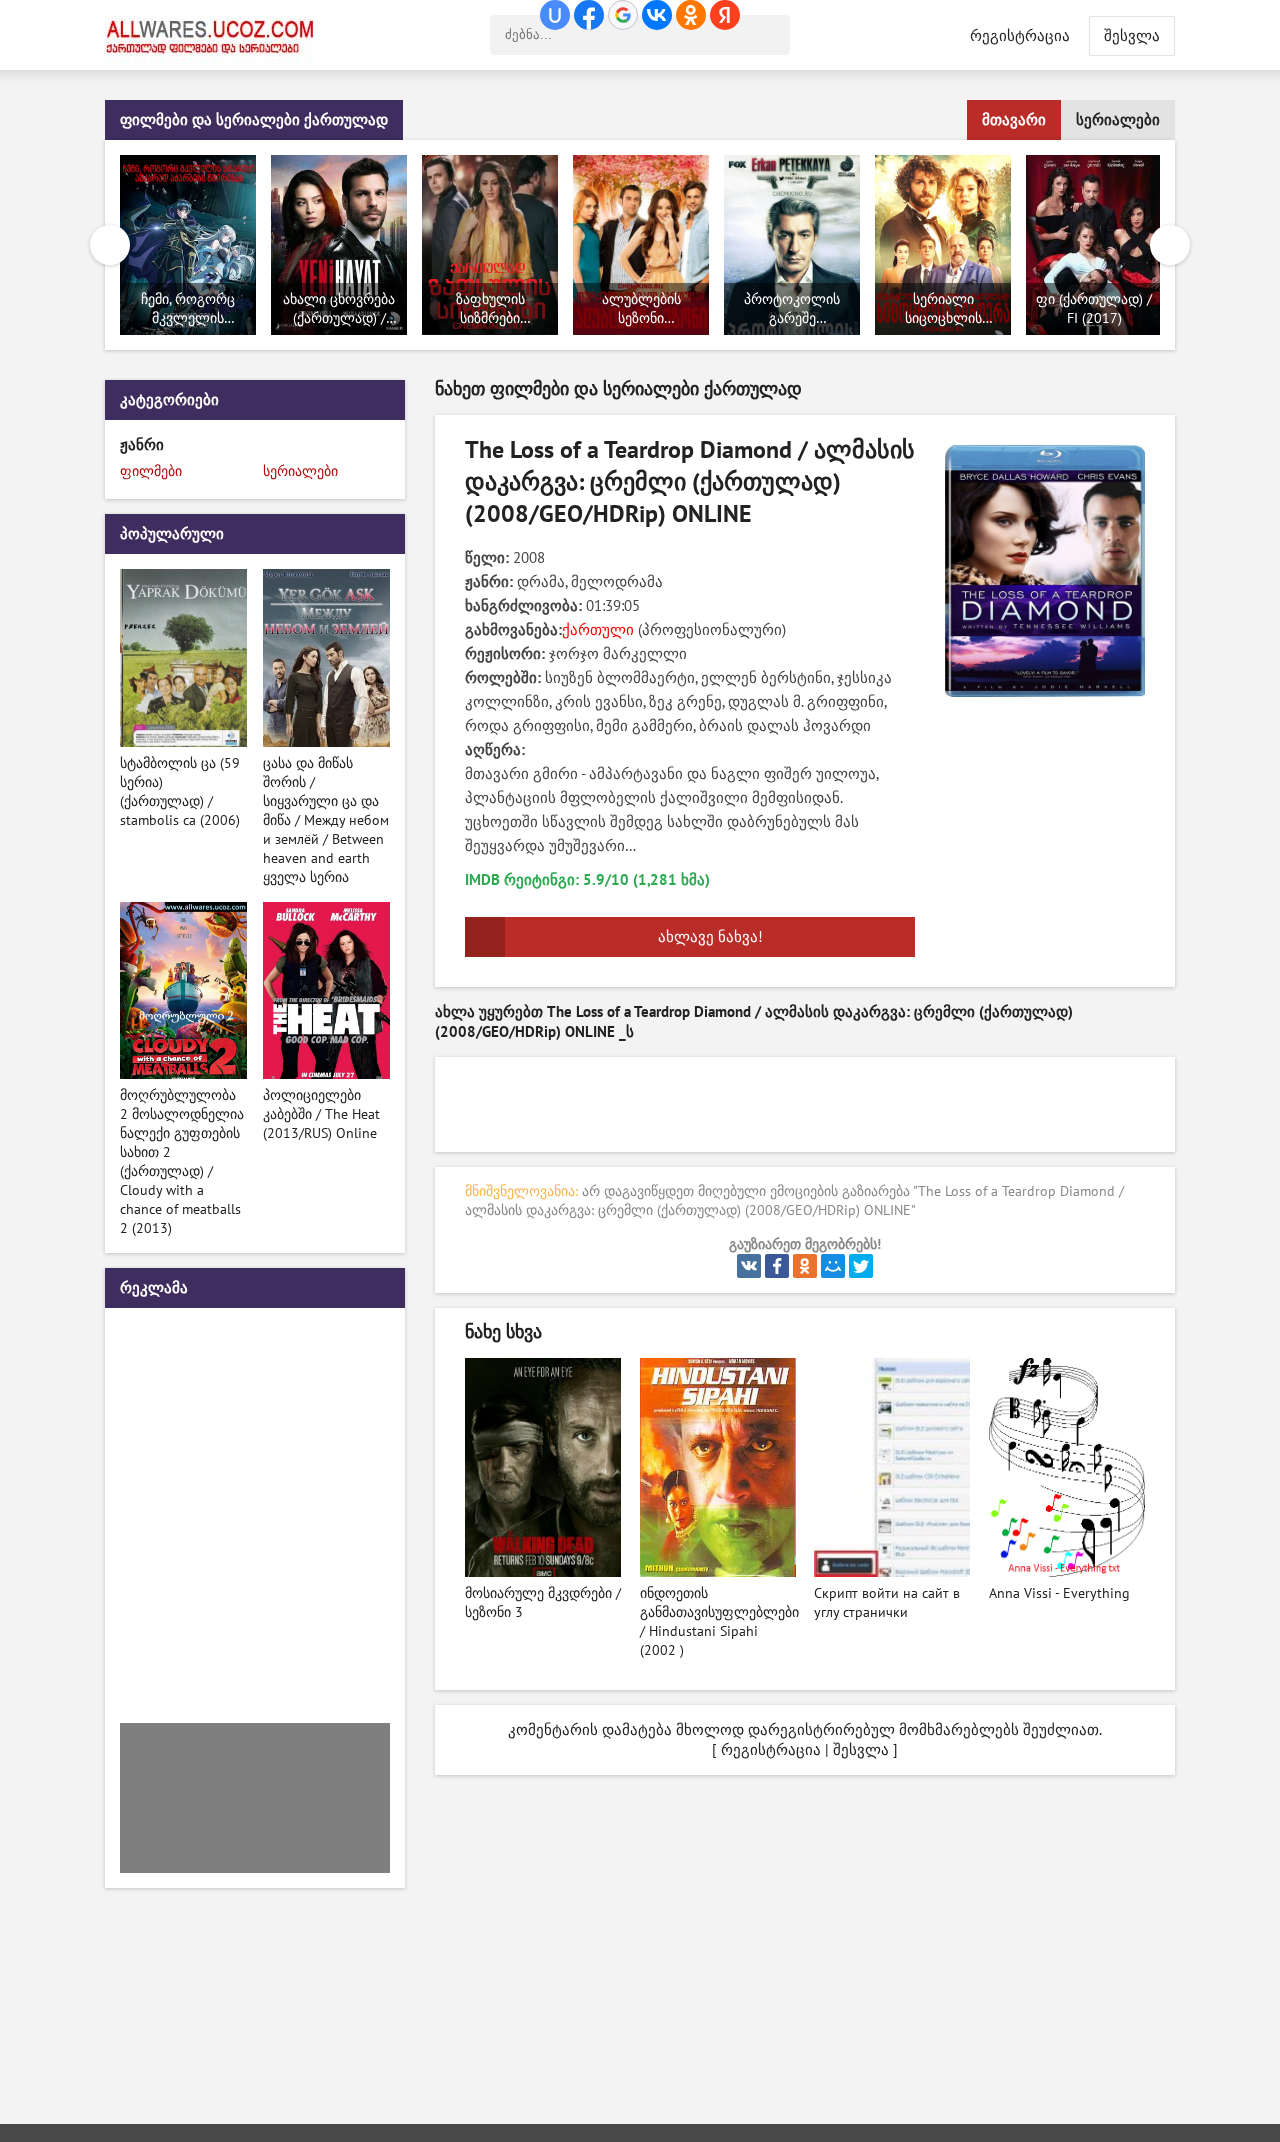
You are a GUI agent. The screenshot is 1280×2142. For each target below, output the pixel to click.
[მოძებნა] (770, 35)
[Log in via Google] (623, 15)
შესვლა (861, 1750)
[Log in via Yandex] (725, 15)
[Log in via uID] (555, 15)
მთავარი (1014, 120)
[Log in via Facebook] (589, 15)
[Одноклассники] (805, 1266)
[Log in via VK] (657, 15)
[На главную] (215, 35)
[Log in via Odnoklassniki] (691, 15)
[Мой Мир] (833, 1266)
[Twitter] (861, 1266)
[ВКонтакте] (749, 1266)
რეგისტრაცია (1020, 36)
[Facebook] (777, 1266)
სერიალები (1118, 120)
